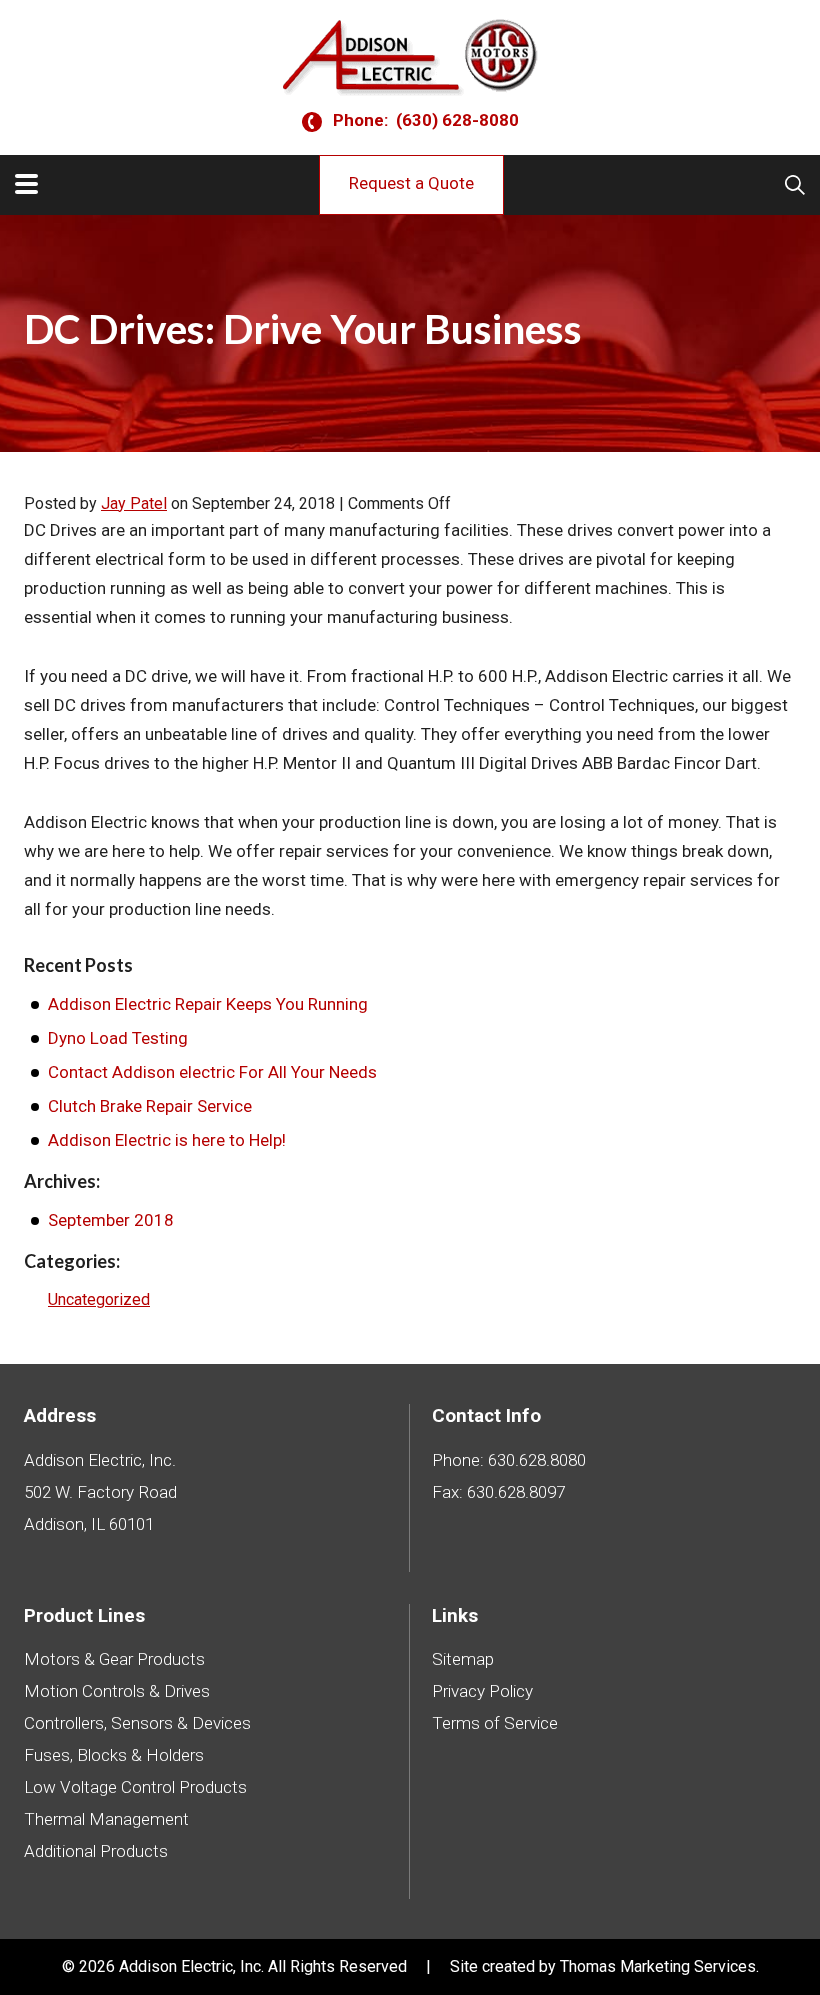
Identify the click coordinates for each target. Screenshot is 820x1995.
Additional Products (96, 1851)
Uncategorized (99, 1299)
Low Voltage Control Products (135, 1787)
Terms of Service (495, 1723)
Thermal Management (106, 1819)
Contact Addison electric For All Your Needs (212, 1072)
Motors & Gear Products (114, 1659)
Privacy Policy (482, 1691)
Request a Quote (411, 183)
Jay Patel (134, 503)
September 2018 (111, 1220)
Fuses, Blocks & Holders (114, 1755)
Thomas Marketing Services (658, 1966)
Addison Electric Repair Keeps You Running (208, 1004)
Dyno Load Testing (118, 1038)
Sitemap (463, 1659)
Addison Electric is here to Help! (167, 1140)
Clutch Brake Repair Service (150, 1106)
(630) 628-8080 (457, 121)
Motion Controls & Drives (117, 1691)
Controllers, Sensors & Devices (137, 1723)
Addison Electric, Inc (190, 1966)
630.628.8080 (537, 1460)
